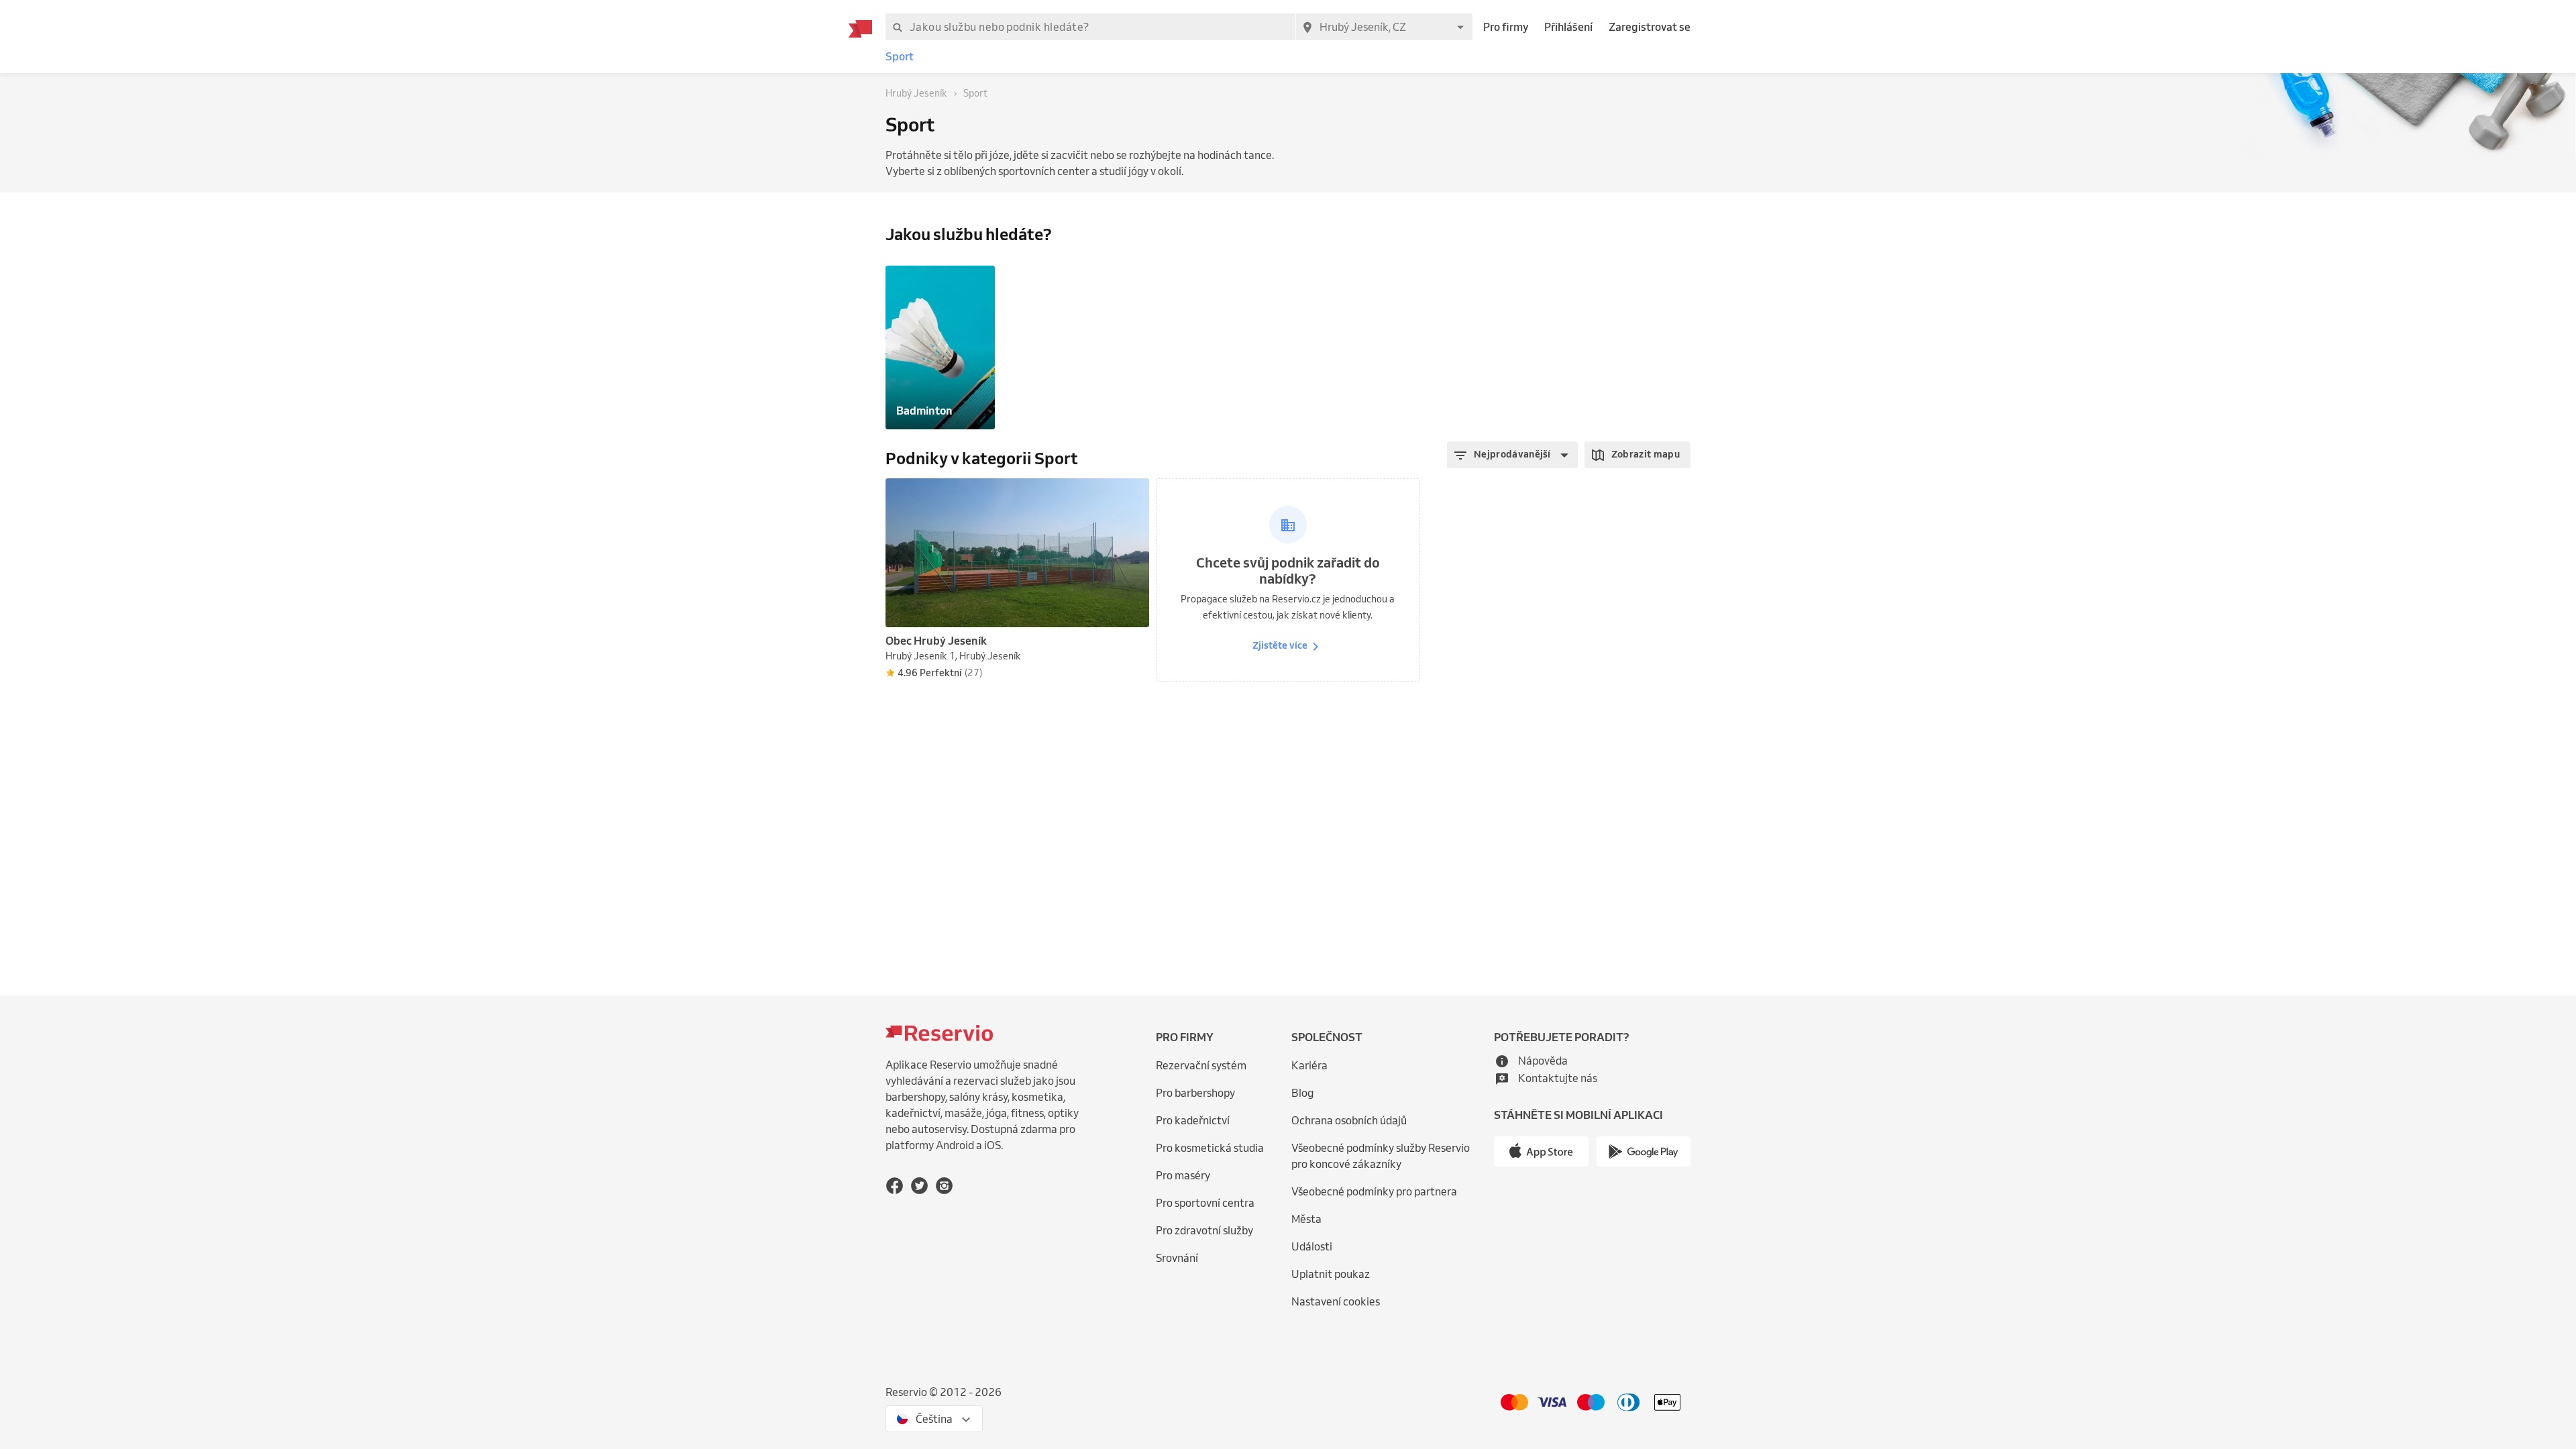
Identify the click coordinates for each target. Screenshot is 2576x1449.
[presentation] (1133, 494)
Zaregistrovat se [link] (1650, 27)
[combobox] (1384, 27)
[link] (900, 57)
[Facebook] (895, 1186)
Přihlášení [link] (1568, 27)
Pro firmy (1506, 27)
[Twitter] (919, 1186)
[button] (1512, 455)
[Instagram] (944, 1186)
